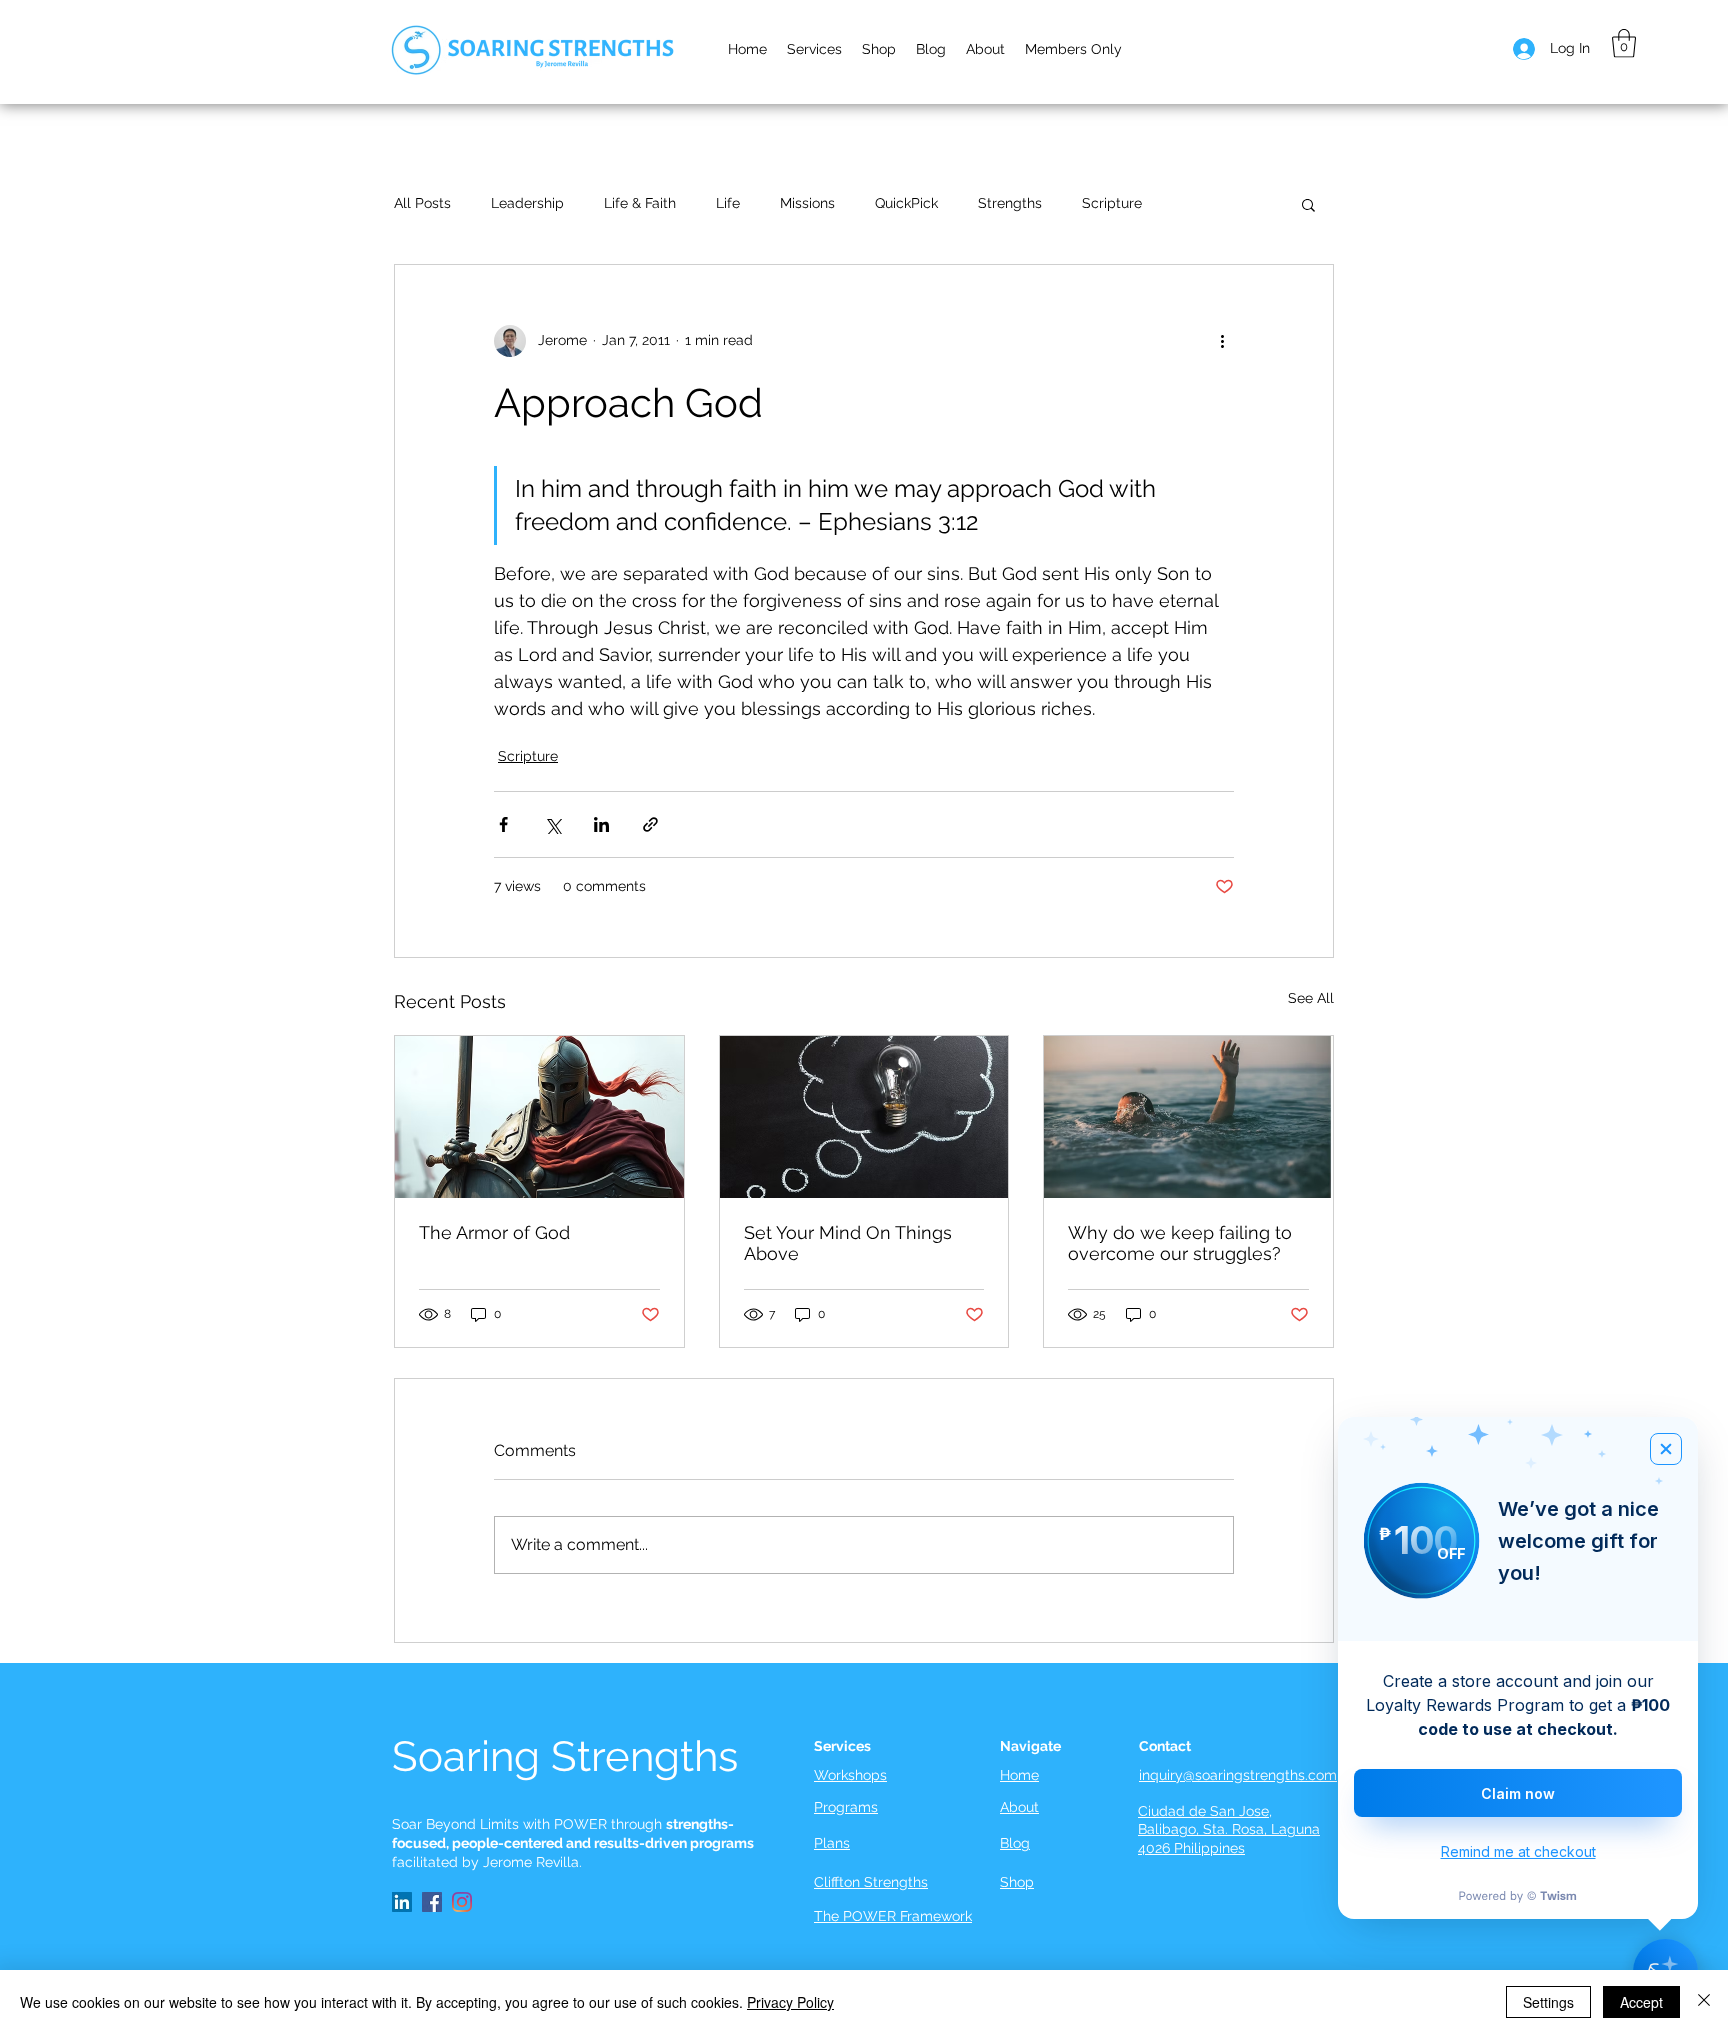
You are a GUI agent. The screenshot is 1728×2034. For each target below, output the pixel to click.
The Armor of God (494, 1232)
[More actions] (1222, 341)
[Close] (1704, 2002)
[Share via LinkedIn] (601, 824)
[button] (985, 49)
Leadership (527, 203)
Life (728, 203)
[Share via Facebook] (503, 824)
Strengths (1010, 203)
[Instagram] (462, 1902)
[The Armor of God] (539, 1117)
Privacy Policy (790, 2002)
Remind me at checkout (1518, 1851)
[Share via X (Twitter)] (552, 824)
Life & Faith (640, 203)
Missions (807, 203)
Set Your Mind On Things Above (848, 1243)
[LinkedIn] (402, 1902)
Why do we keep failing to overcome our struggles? (1180, 1243)
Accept (1641, 2002)
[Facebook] (432, 1902)
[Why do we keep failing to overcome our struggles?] (1188, 1117)
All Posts (422, 203)
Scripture (1112, 203)
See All (1311, 998)
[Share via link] (650, 824)
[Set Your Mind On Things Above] (864, 1117)
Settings (1548, 2002)
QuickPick (906, 203)
